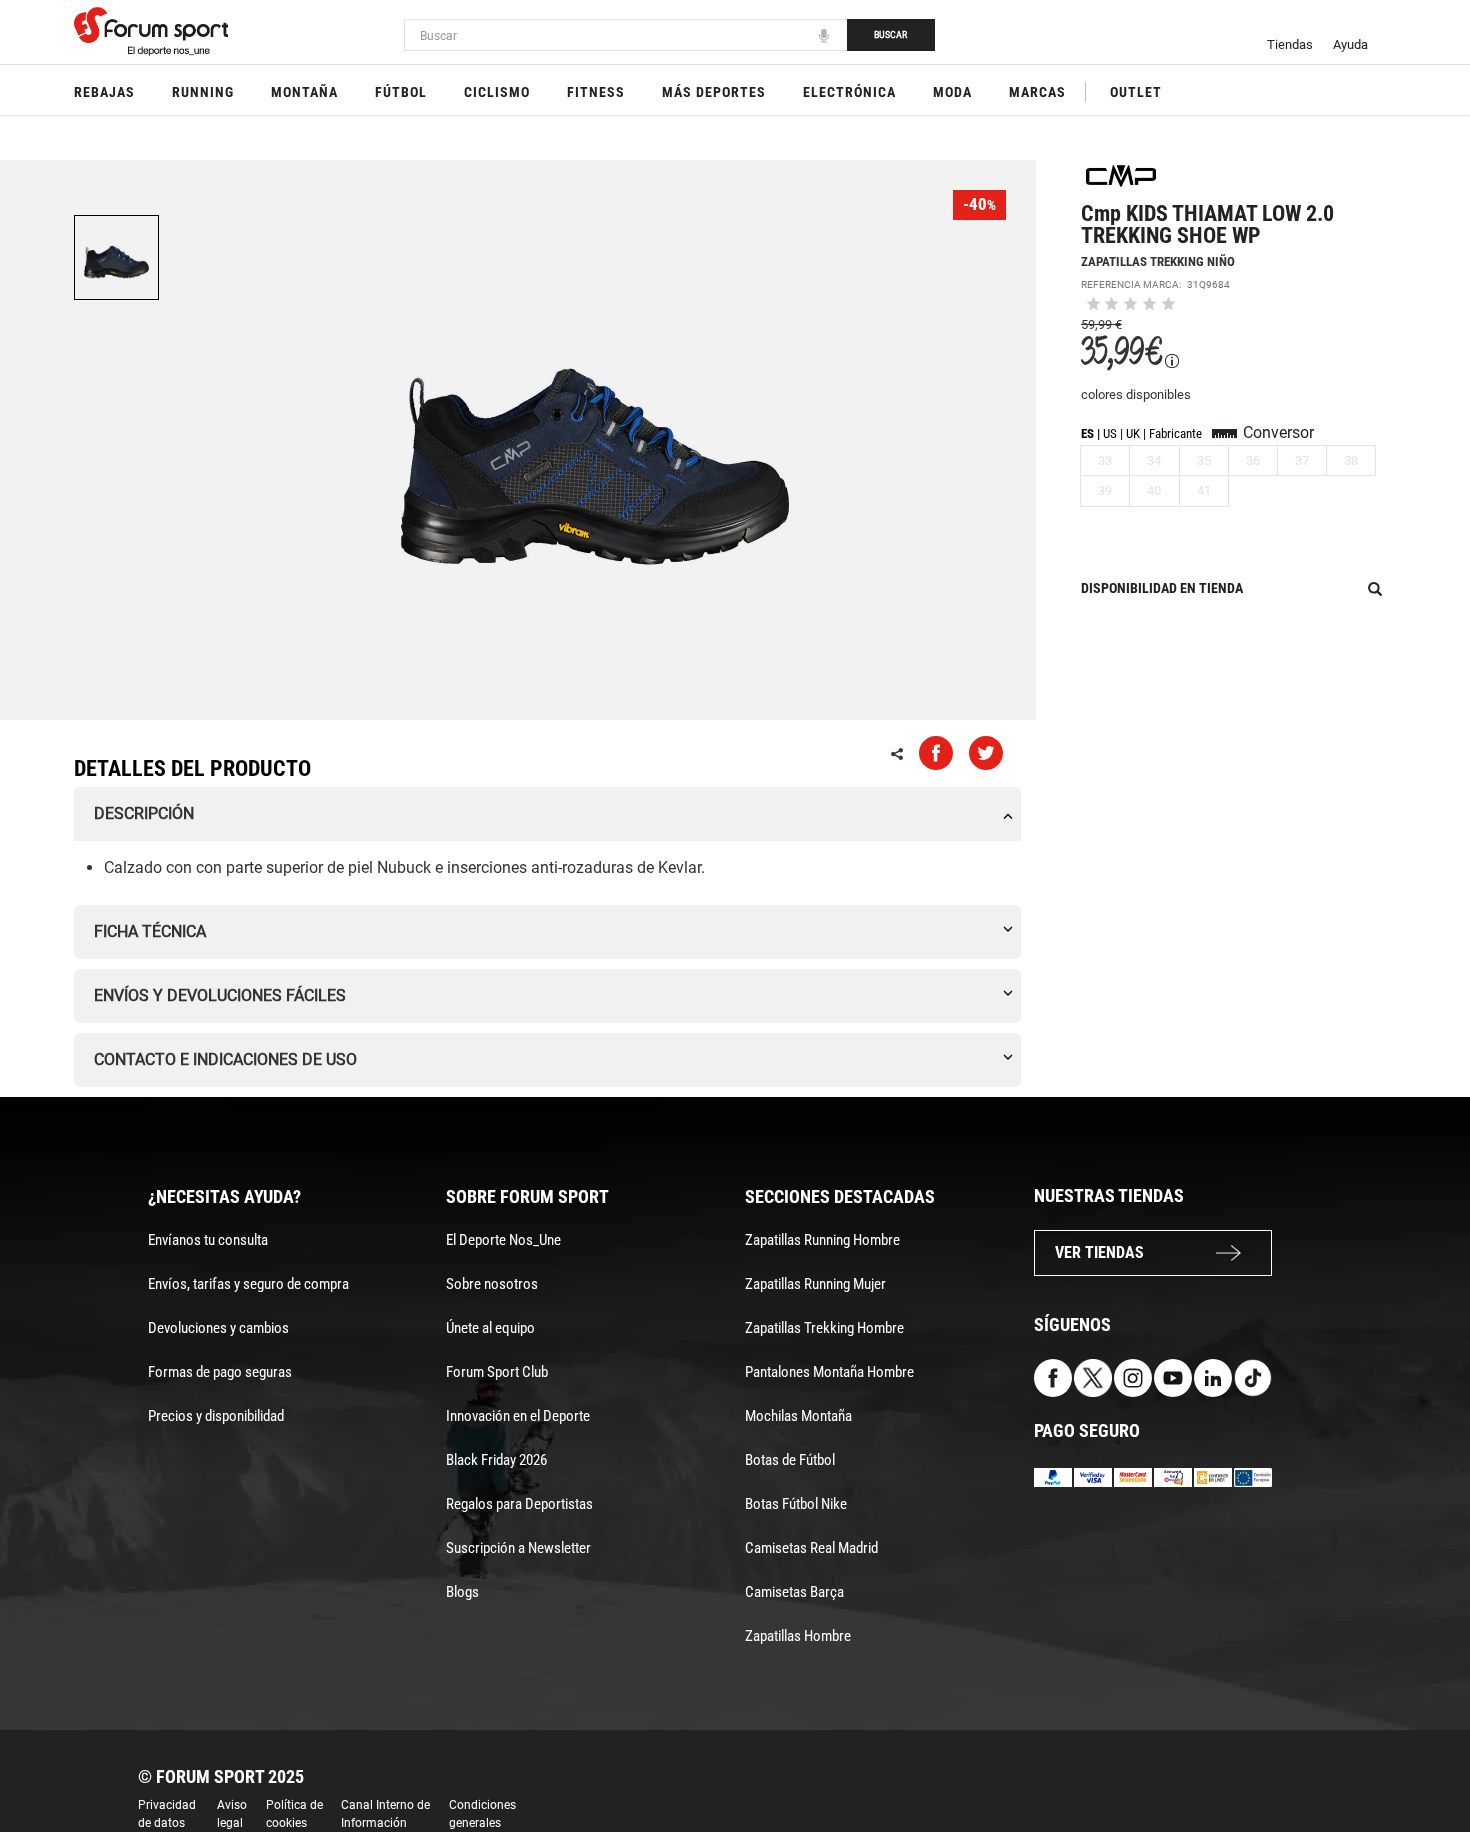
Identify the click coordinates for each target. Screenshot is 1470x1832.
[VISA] (1093, 1476)
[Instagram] (1133, 1376)
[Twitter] (1093, 1376)
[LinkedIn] (1213, 1376)
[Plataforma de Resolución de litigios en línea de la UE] (1253, 1476)
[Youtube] (1173, 1376)
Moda (952, 92)
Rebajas (104, 92)
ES (1087, 433)
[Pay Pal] (1053, 1476)
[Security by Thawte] (1173, 1476)
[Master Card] (1133, 1476)
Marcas (1037, 92)
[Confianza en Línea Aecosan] (1213, 1476)
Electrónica (849, 92)
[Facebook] (1053, 1376)
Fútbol (401, 92)
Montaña (304, 92)
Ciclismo (497, 92)
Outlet (1136, 92)
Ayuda (1350, 44)
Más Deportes (714, 92)
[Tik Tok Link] (1253, 1376)
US (1110, 433)
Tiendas (1290, 44)
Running (203, 92)
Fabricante (1175, 433)
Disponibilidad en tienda (1162, 588)
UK (1133, 433)
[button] (1426, 1760)
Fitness (596, 92)
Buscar (890, 34)
